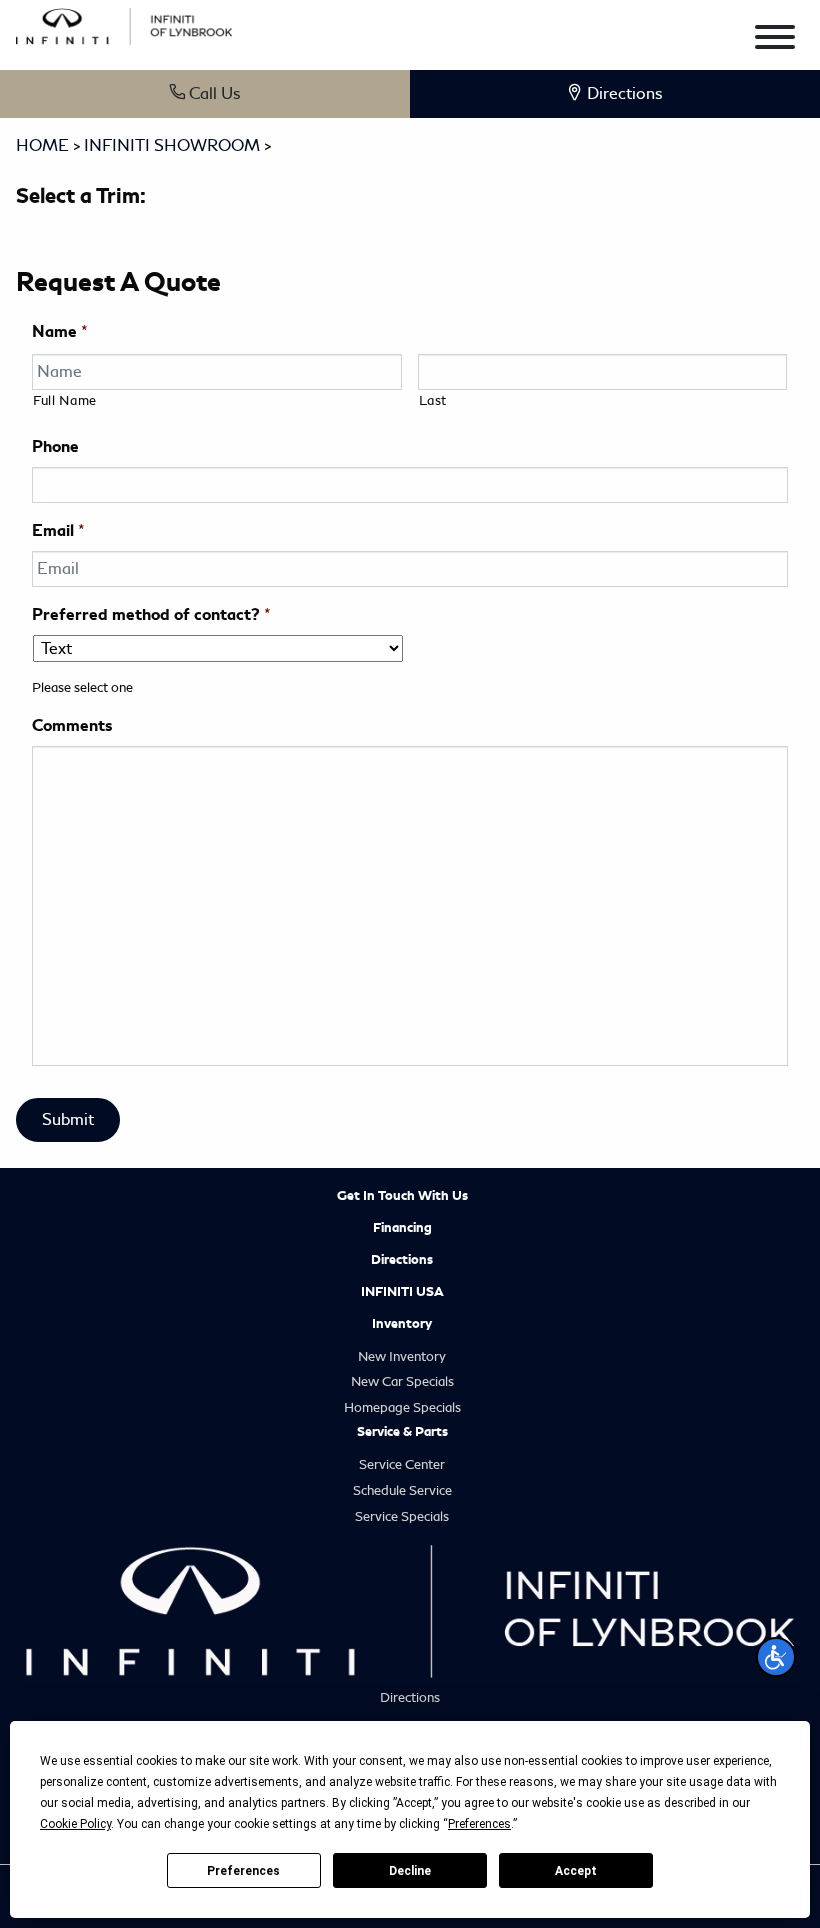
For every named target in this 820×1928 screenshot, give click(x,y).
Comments (72, 726)
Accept (576, 1871)
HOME (42, 145)
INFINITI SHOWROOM (172, 145)
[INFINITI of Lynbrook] (124, 23)
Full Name (65, 400)
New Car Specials (402, 1381)
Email (58, 531)
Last (433, 400)
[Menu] (775, 40)
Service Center (402, 1464)
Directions (402, 1260)
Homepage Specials (402, 1407)
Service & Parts (402, 1432)
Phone (55, 447)
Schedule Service (402, 1490)
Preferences (243, 1871)
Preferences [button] (479, 1824)
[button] (776, 1657)
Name (60, 332)
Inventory (402, 1324)
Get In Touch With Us (402, 1196)
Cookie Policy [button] (75, 1824)
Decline (410, 1871)
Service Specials (402, 1516)
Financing (402, 1228)
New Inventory (402, 1356)
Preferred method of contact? (151, 615)
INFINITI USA (402, 1292)
